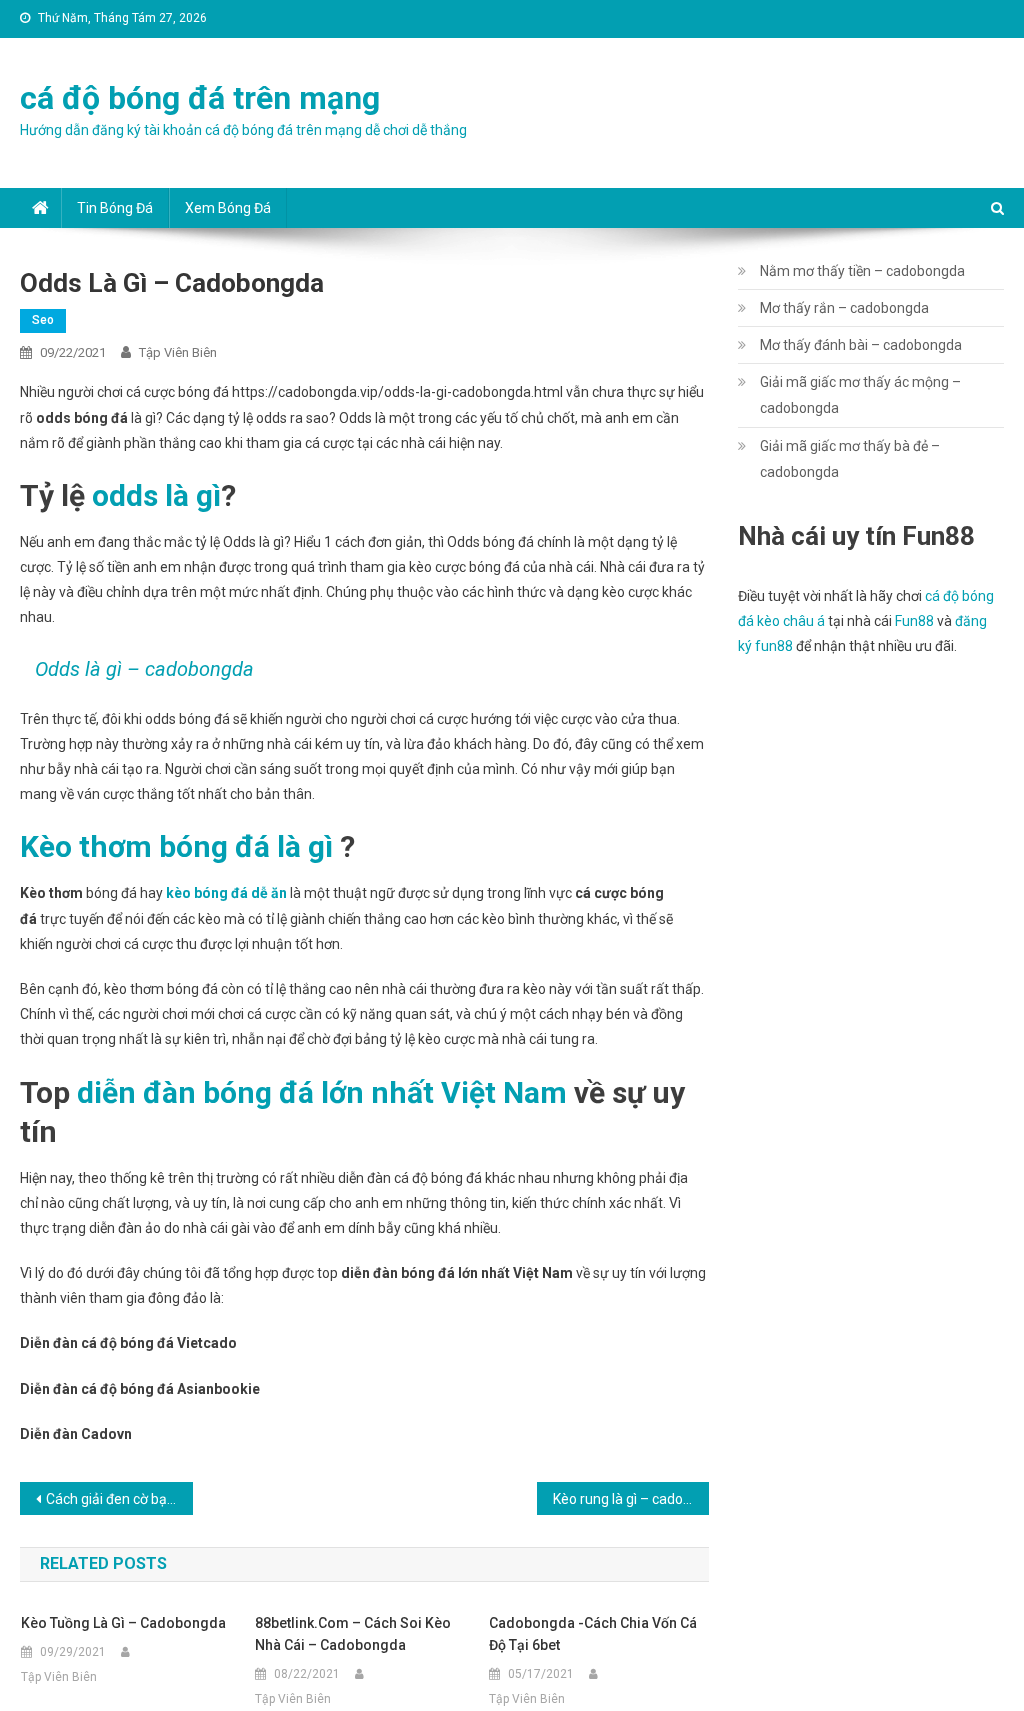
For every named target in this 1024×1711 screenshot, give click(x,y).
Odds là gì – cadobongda (144, 669)
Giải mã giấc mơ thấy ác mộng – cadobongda (860, 395)
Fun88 (914, 621)
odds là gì (156, 495)
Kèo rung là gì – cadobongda (631, 1499)
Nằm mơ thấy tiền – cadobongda (862, 271)
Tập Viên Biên (178, 352)
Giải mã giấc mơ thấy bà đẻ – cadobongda (850, 459)
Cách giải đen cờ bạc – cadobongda (119, 1499)
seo (43, 320)
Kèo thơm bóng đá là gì (176, 846)
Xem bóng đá (228, 208)
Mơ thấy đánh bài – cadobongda (861, 345)
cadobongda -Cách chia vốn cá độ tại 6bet (593, 1634)
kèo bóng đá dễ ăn (226, 893)
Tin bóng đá (115, 208)
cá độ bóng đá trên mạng (200, 98)
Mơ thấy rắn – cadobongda (844, 308)
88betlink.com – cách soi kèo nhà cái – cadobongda (353, 1634)
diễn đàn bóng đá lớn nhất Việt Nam (322, 1092)
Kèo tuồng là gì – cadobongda (123, 1623)
